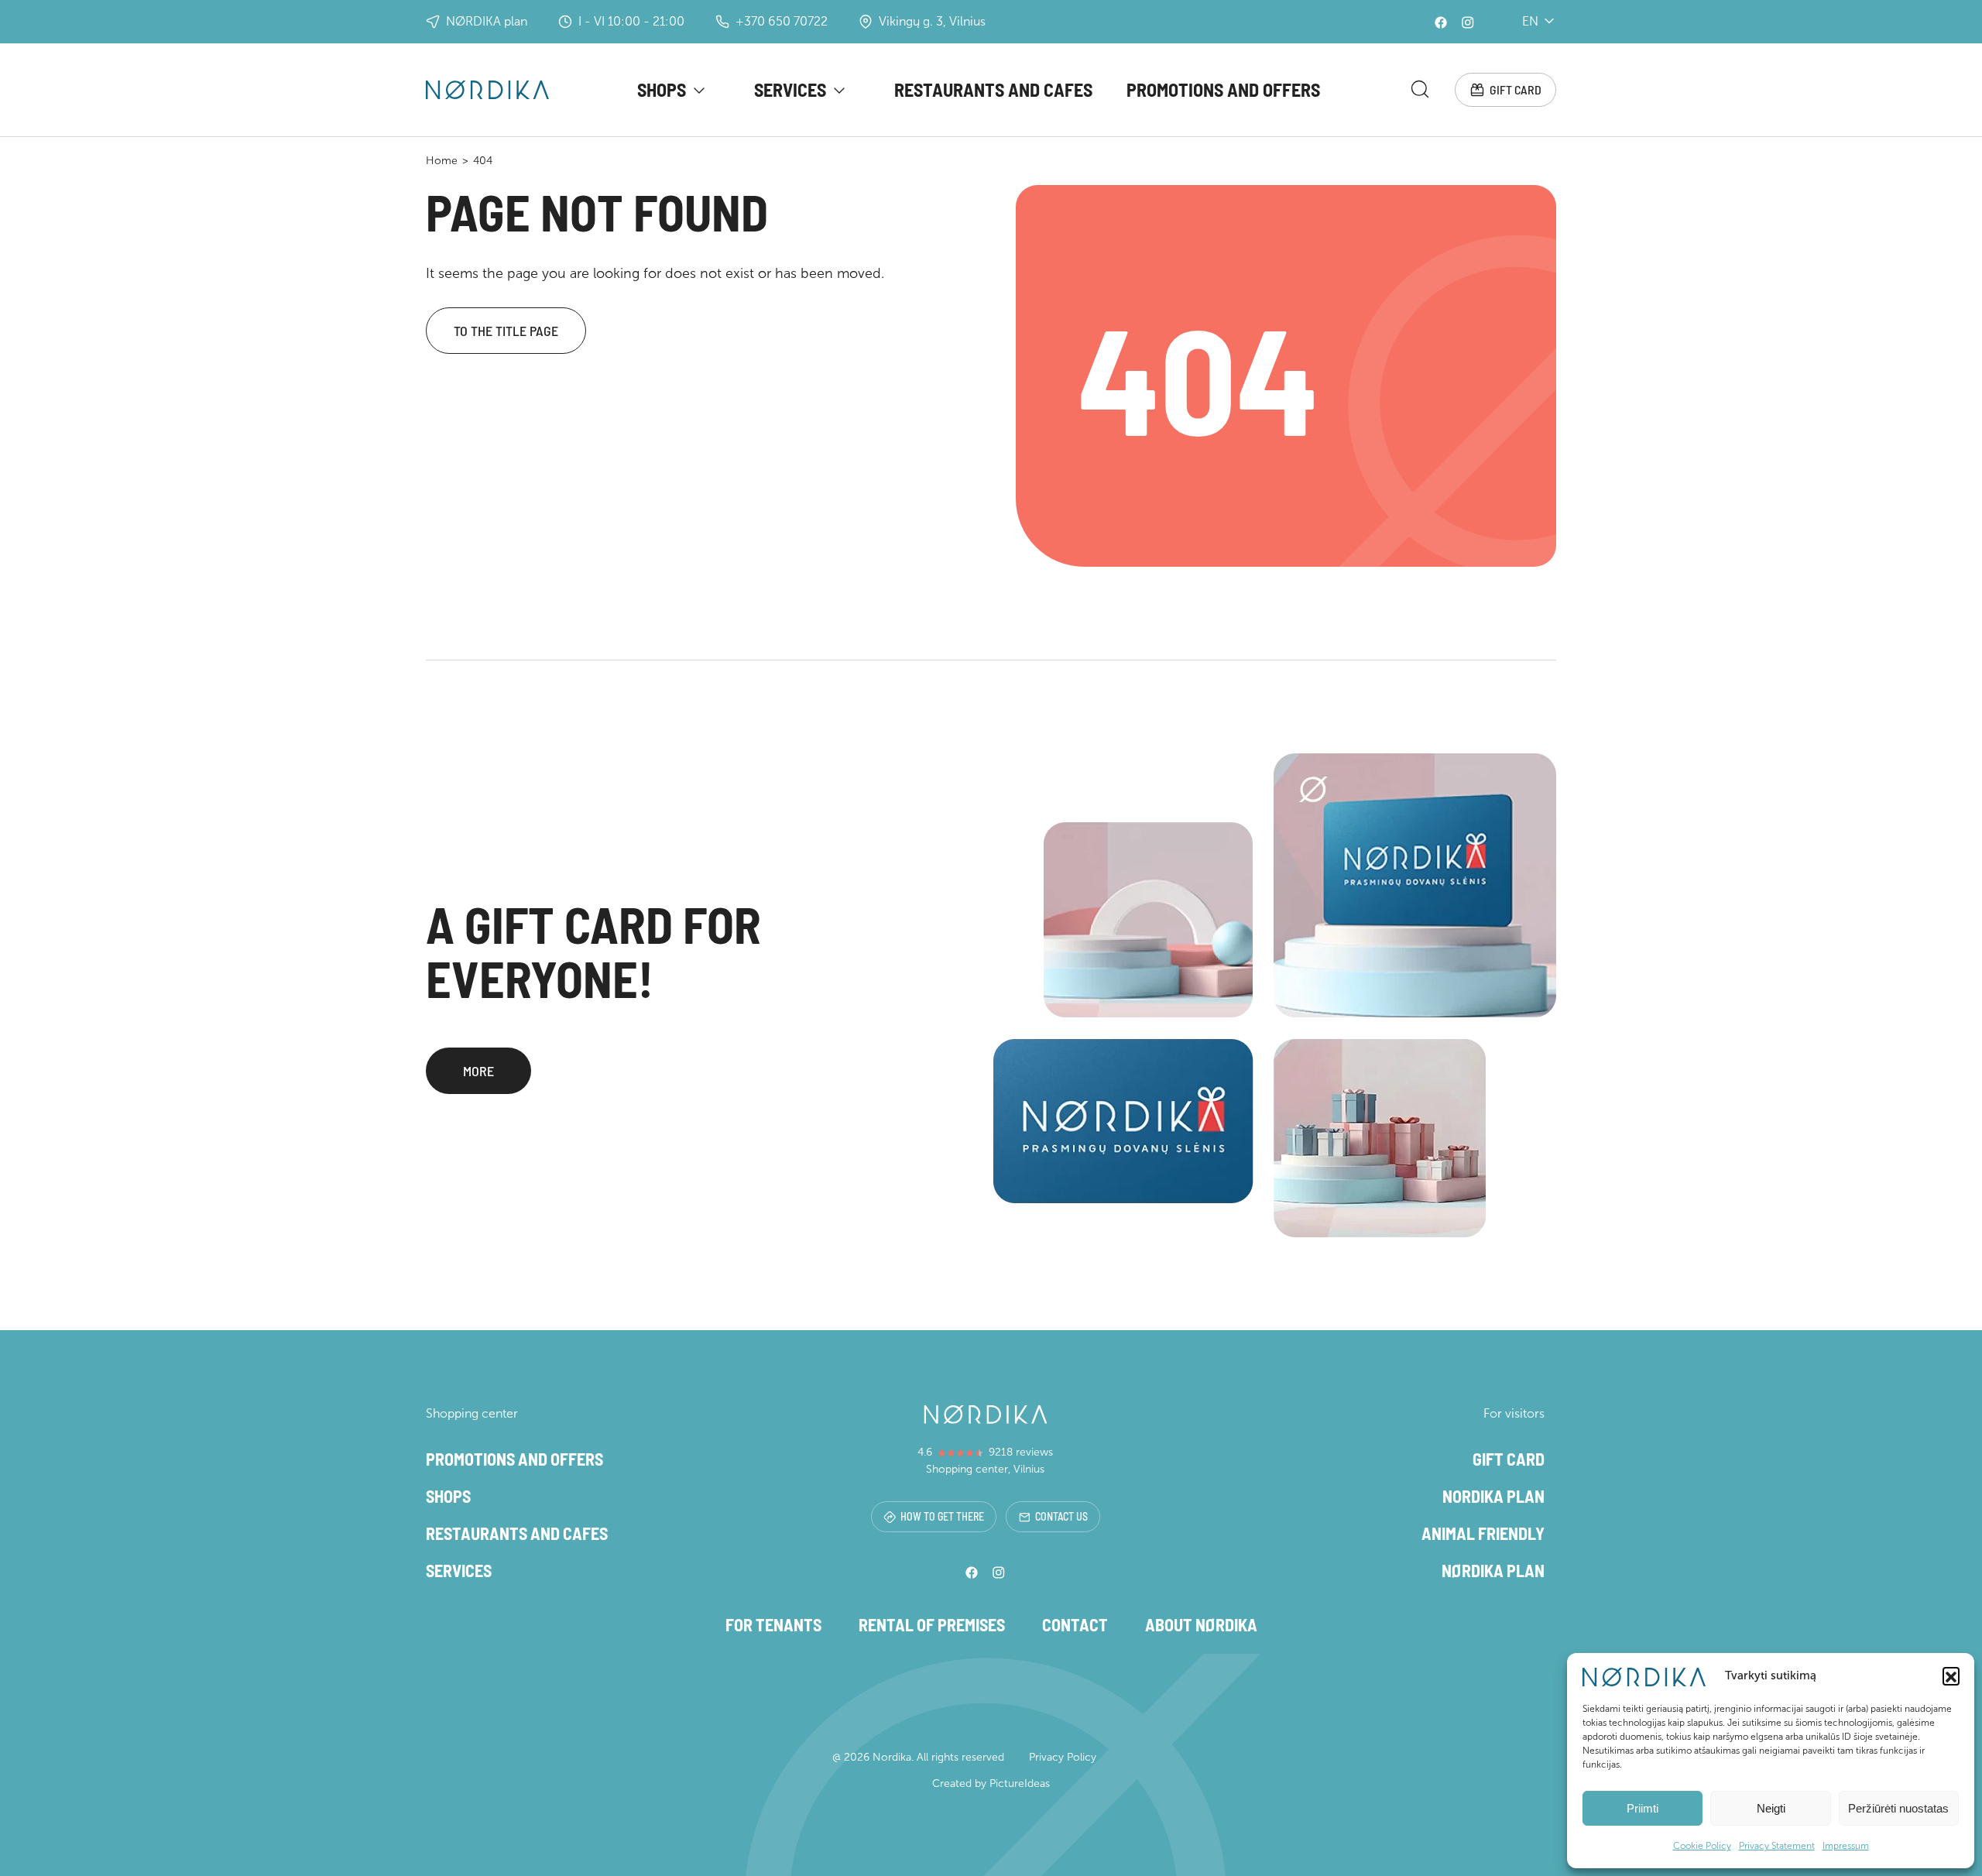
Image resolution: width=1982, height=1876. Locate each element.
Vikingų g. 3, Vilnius (932, 21)
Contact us (1061, 1516)
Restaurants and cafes (993, 89)
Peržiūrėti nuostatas (1898, 1808)
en (1530, 21)
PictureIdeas (1020, 1783)
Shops (662, 89)
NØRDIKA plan (487, 21)
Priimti (1643, 1808)
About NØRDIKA (1201, 1624)
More (478, 1071)
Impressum (1846, 1846)
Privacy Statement (1777, 1846)
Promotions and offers (1223, 89)
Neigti (1771, 1808)
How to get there (942, 1516)
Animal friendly (1483, 1533)
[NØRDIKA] (487, 90)
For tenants (773, 1624)
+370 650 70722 (782, 21)
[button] (1951, 1675)
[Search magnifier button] (1420, 89)
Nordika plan (1493, 1496)
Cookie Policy (1702, 1846)
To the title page (506, 331)
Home (442, 161)
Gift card (1516, 89)
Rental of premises (932, 1624)
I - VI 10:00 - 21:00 (631, 21)
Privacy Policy (1063, 1757)
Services (790, 89)
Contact (1075, 1624)
